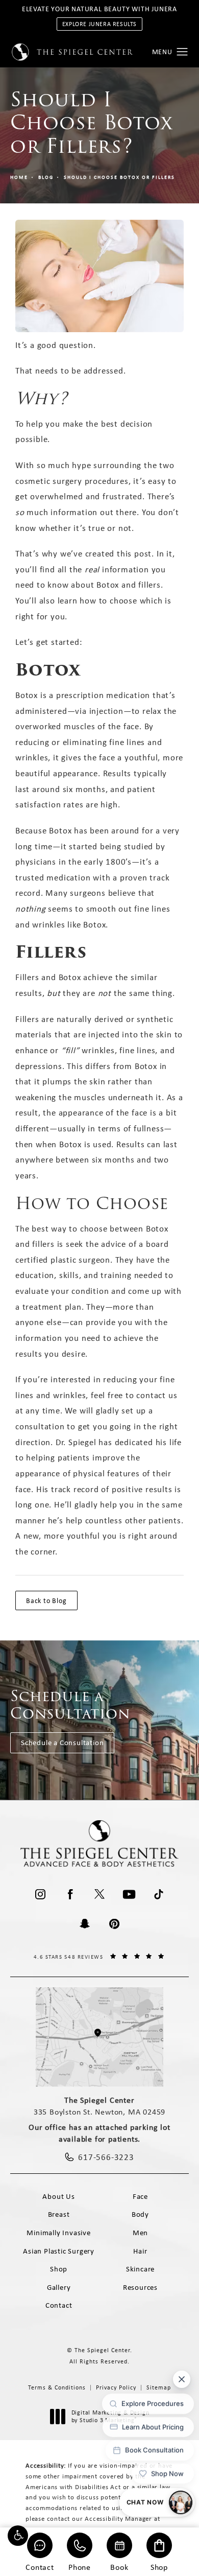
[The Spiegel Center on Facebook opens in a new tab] (70, 1894)
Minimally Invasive (58, 2233)
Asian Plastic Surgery (59, 2251)
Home (19, 177)
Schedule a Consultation (62, 1743)
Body (140, 2214)
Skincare (140, 2269)
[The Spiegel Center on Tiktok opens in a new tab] (159, 1894)
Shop (159, 2567)
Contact (40, 2567)
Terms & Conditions (57, 2387)
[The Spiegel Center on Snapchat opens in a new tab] (85, 1924)
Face (140, 2196)
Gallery (59, 2287)
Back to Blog (46, 1600)
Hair (140, 2251)
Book (119, 2567)
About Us (58, 2196)
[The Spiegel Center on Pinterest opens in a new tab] (114, 1924)
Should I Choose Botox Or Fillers (119, 177)
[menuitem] (40, 1894)
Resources (140, 2287)
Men (140, 2233)
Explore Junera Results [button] (99, 24)
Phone (80, 2567)
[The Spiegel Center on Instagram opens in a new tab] (40, 1894)
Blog (46, 177)
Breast (59, 2214)
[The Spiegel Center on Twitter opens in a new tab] (99, 1894)
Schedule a (70, 1705)
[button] (18, 2536)
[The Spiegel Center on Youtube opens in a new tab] (129, 1894)
